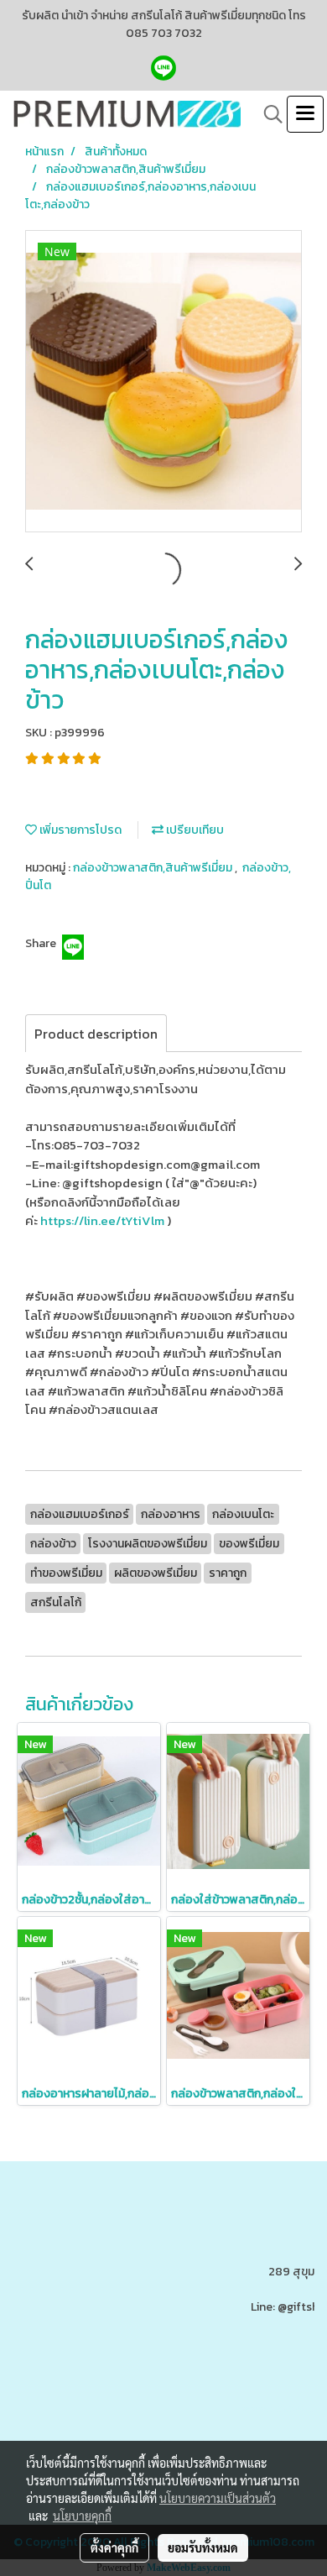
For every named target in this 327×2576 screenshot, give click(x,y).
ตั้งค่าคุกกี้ (114, 2547)
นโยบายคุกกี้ (82, 2516)
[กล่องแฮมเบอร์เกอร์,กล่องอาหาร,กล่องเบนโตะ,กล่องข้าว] (163, 382)
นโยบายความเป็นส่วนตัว (218, 2498)
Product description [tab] (96, 1034)
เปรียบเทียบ (194, 830)
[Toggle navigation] (305, 114)
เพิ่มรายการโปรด (79, 830)
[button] (267, 114)
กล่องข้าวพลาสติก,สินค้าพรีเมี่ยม (154, 868)
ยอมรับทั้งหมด (203, 2547)
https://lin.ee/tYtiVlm (102, 1220)
